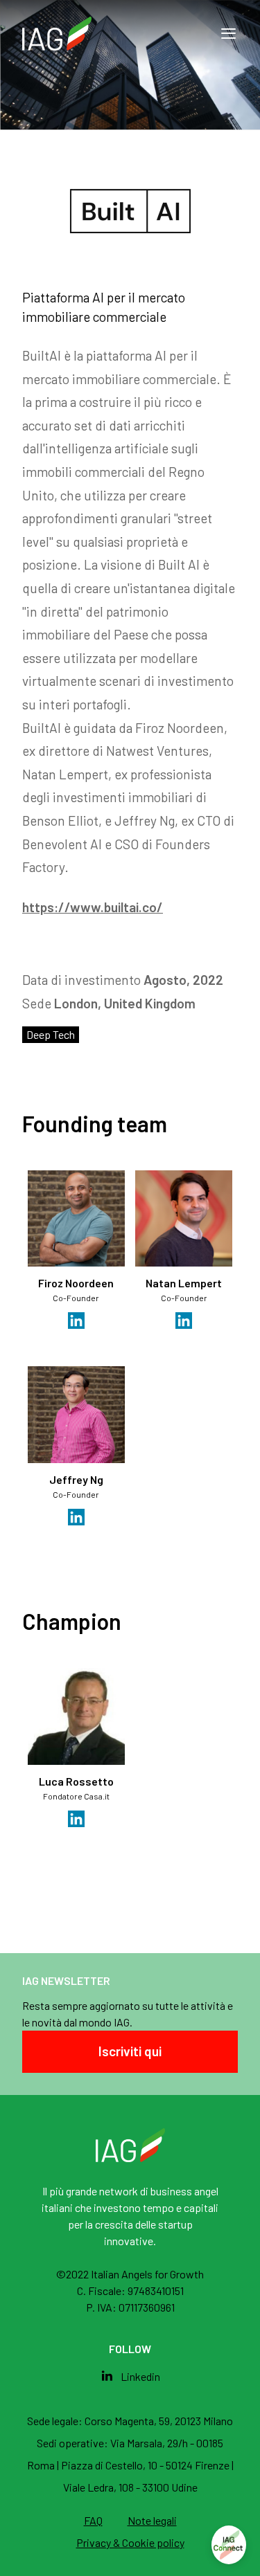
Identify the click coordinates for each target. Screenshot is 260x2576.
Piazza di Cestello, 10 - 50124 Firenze (146, 2465)
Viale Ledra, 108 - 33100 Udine (130, 2487)
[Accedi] (229, 2545)
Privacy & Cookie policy (130, 2542)
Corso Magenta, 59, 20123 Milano (159, 2421)
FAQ (93, 2520)
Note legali (152, 2520)
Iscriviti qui (130, 2051)
